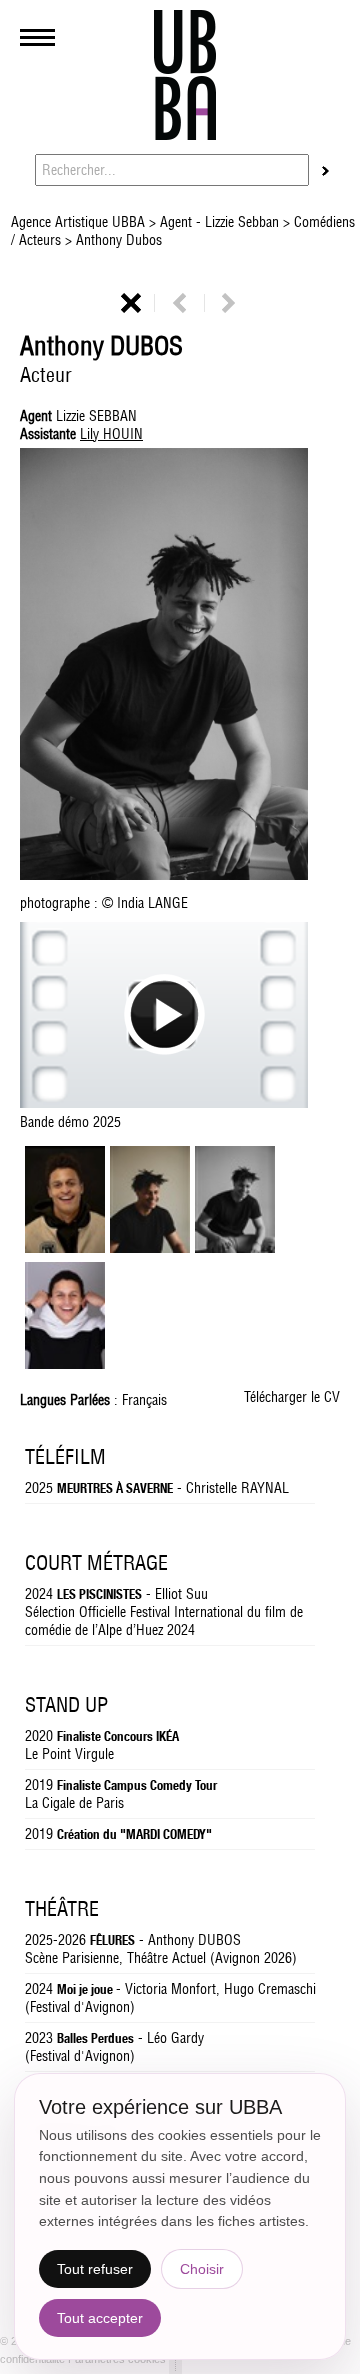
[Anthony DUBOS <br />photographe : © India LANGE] (150, 1248)
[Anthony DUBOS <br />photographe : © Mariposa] (65, 1248)
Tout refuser (95, 2269)
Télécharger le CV (292, 1397)
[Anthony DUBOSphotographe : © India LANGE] (180, 666)
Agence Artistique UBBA (80, 222)
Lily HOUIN (111, 434)
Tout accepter (100, 2318)
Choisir (202, 2269)
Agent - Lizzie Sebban (219, 222)
